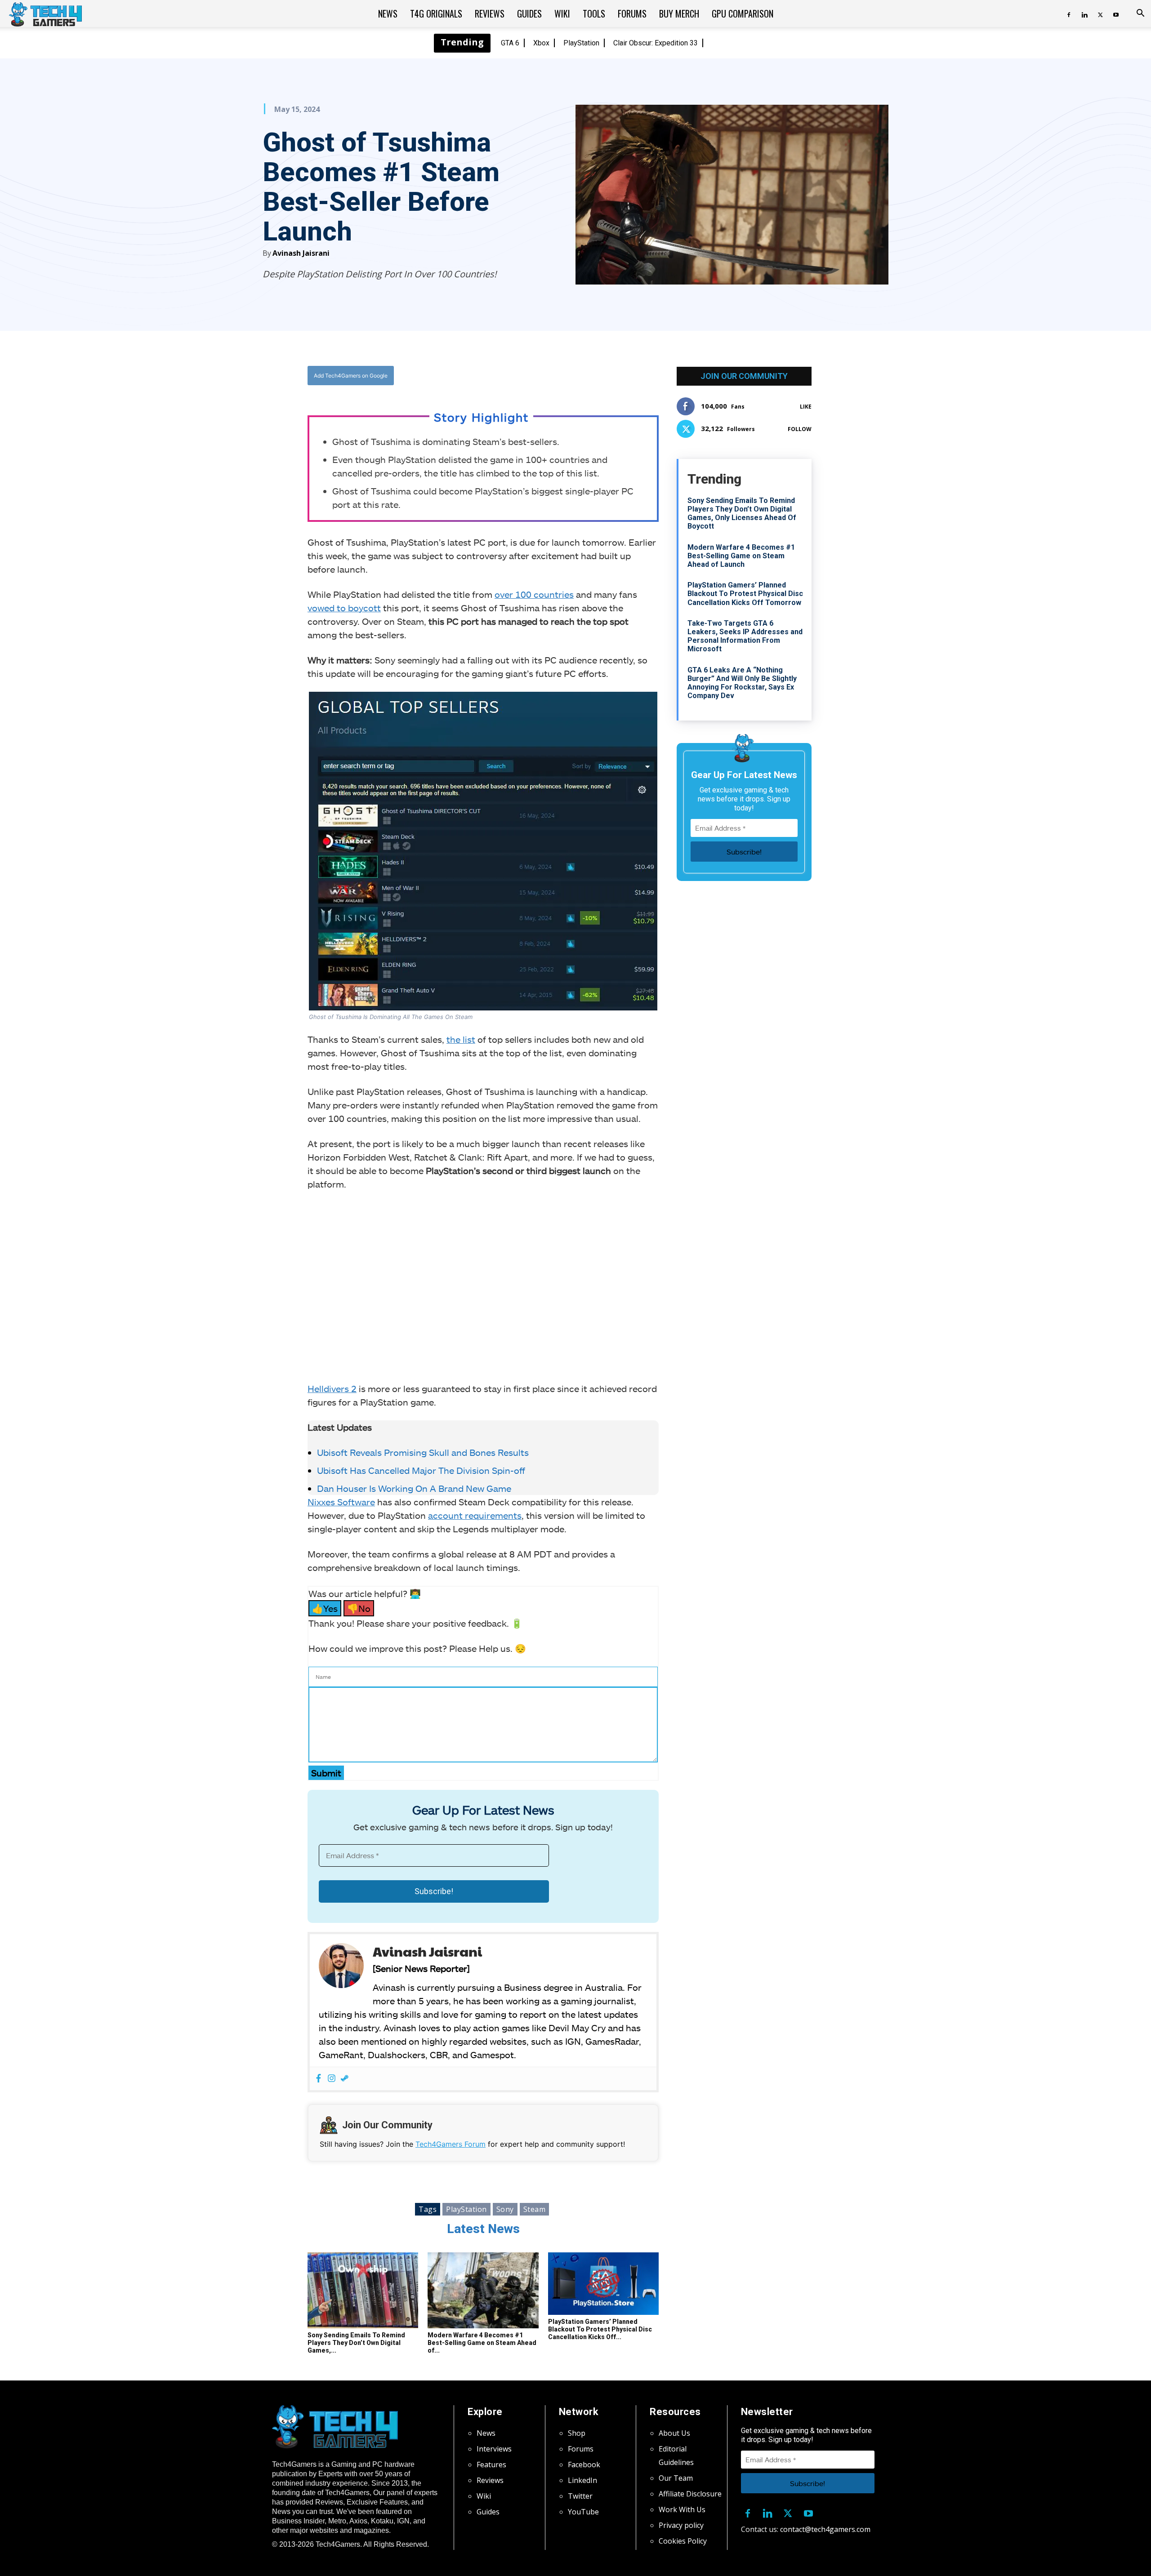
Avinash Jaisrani (301, 253)
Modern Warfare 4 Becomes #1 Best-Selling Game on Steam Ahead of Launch (741, 556)
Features (491, 2465)
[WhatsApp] (533, 376)
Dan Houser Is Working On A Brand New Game (414, 1488)
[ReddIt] (553, 376)
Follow (800, 429)
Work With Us (682, 2509)
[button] (1140, 14)
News (388, 13)
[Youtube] (1116, 13)
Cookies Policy (683, 2541)
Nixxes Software (341, 1502)
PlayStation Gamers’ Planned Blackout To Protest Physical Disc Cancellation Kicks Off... (600, 2329)
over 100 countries (534, 594)
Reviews (490, 13)
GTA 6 (510, 43)
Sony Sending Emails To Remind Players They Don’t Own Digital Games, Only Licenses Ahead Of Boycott (742, 514)
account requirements (475, 1515)
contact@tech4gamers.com (825, 2529)
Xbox (541, 43)
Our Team (676, 2478)
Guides (529, 13)
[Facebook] (1069, 13)
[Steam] (345, 2079)
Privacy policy (681, 2525)
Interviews (494, 2449)
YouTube (583, 2512)
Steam (535, 2209)
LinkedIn (582, 2480)
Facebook (584, 2465)
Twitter (580, 2496)
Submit (326, 1773)
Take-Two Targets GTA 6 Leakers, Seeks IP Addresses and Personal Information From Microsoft (745, 636)
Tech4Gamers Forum (451, 2144)
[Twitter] (1100, 13)
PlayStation (581, 43)
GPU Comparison (743, 13)
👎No (359, 1608)
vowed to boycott (344, 608)
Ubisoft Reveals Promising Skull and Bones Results (423, 1452)
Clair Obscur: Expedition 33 (656, 43)
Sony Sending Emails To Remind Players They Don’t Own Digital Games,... (356, 2343)
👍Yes (325, 1608)
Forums (632, 13)
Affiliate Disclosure (690, 2494)
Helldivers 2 (332, 1388)
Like (806, 407)
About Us (674, 2433)
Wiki (562, 13)
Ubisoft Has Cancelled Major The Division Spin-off (421, 1470)
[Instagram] (332, 2079)
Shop (577, 2433)
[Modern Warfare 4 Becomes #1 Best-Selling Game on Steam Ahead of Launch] (483, 2291)
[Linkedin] (1084, 13)
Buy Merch (679, 13)
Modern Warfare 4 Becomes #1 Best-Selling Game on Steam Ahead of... (482, 2343)
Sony (505, 2209)
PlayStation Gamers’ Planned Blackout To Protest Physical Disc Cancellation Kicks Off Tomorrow (745, 594)
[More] (575, 376)
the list (461, 1039)
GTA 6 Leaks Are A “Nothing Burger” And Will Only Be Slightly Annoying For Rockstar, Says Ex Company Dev (742, 683)
